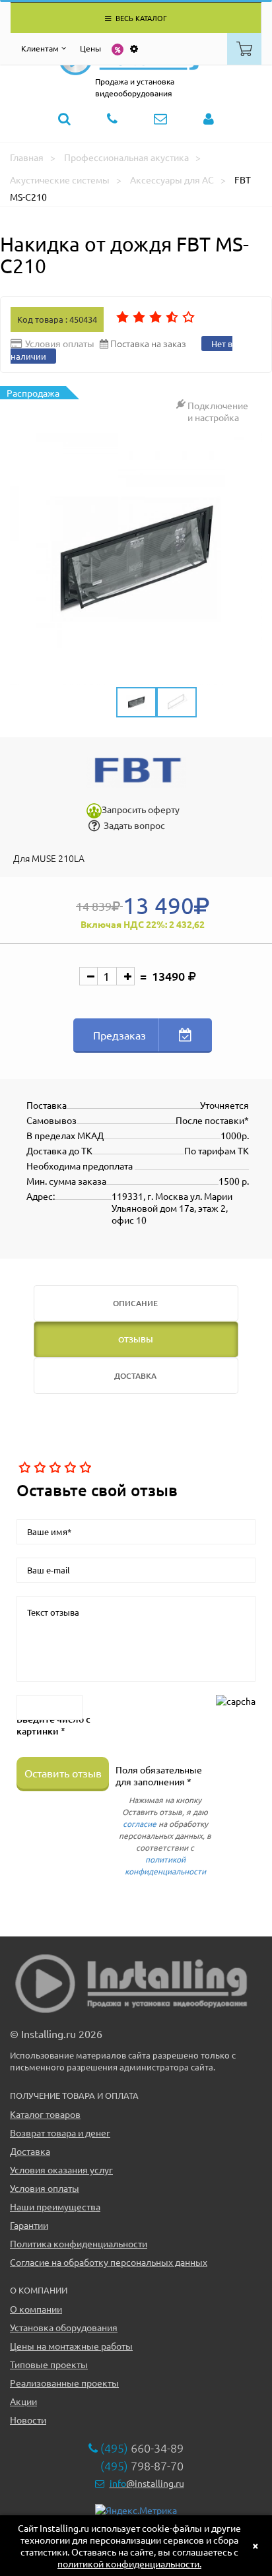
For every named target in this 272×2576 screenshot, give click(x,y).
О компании (36, 2309)
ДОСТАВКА (135, 1376)
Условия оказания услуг (61, 2169)
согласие (140, 1824)
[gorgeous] (84, 1468)
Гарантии (29, 2225)
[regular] (54, 1468)
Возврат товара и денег (60, 2132)
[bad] (23, 1468)
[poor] (39, 1468)
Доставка (30, 2151)
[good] (69, 1468)
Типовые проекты (49, 2364)
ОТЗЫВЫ (136, 1339)
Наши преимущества (55, 2206)
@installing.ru (147, 2483)
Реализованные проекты (64, 2383)
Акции (23, 2401)
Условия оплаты (45, 2188)
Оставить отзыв (63, 1773)
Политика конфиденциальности (79, 2243)
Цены (90, 48)
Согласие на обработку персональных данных (109, 2262)
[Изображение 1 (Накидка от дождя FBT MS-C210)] (136, 559)
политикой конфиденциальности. (129, 2563)
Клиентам (40, 48)
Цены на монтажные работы (71, 2346)
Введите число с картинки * (53, 1725)
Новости (28, 2420)
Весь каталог (140, 18)
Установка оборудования (64, 2327)
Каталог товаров (45, 2114)
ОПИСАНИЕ (135, 1303)
